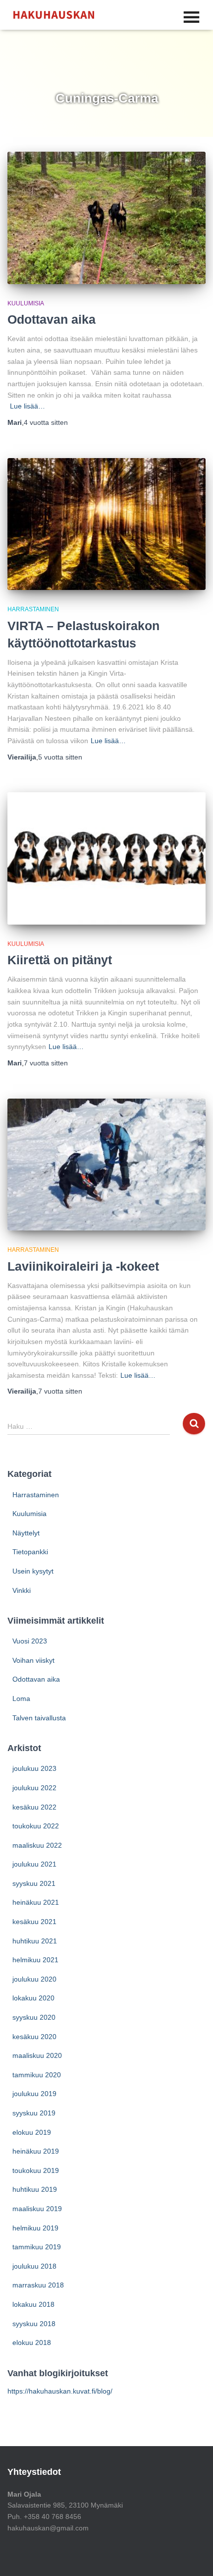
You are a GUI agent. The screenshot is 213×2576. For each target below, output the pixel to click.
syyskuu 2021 (34, 1883)
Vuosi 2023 (30, 1641)
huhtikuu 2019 (35, 2189)
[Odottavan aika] (106, 218)
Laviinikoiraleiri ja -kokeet (83, 1266)
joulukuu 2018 (34, 2266)
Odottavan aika (52, 319)
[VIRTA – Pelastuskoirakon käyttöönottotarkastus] (106, 524)
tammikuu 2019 (37, 2247)
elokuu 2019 (32, 2132)
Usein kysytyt (33, 1571)
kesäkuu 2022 (34, 1807)
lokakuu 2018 (33, 2304)
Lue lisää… (27, 406)
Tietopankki (30, 1552)
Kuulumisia (26, 303)
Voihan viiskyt (33, 1660)
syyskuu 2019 (34, 2113)
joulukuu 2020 (34, 1979)
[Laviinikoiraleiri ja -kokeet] (106, 1165)
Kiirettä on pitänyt (60, 960)
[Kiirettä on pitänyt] (106, 858)
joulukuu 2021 (34, 1864)
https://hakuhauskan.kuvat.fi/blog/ (60, 2391)
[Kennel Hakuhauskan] (57, 15)
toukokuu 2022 (36, 1826)
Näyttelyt (26, 1533)
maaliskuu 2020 (37, 2055)
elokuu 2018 (32, 2342)
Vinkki (22, 1590)
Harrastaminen (33, 609)
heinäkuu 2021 (36, 1902)
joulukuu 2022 (34, 1788)
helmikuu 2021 (35, 1960)
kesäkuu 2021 (34, 1922)
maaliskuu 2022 (37, 1845)
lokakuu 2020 (33, 1998)
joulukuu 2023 (34, 1768)
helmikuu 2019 (35, 2228)
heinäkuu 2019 (36, 2151)
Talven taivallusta (39, 1718)
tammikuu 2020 (37, 2075)
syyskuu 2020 (34, 2017)
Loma (21, 1698)
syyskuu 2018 (34, 2324)
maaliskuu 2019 (37, 2209)
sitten (46, 422)
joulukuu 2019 (34, 2094)
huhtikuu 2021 (35, 1941)
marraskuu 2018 (38, 2285)
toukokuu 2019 (36, 2170)
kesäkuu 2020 (34, 2037)
